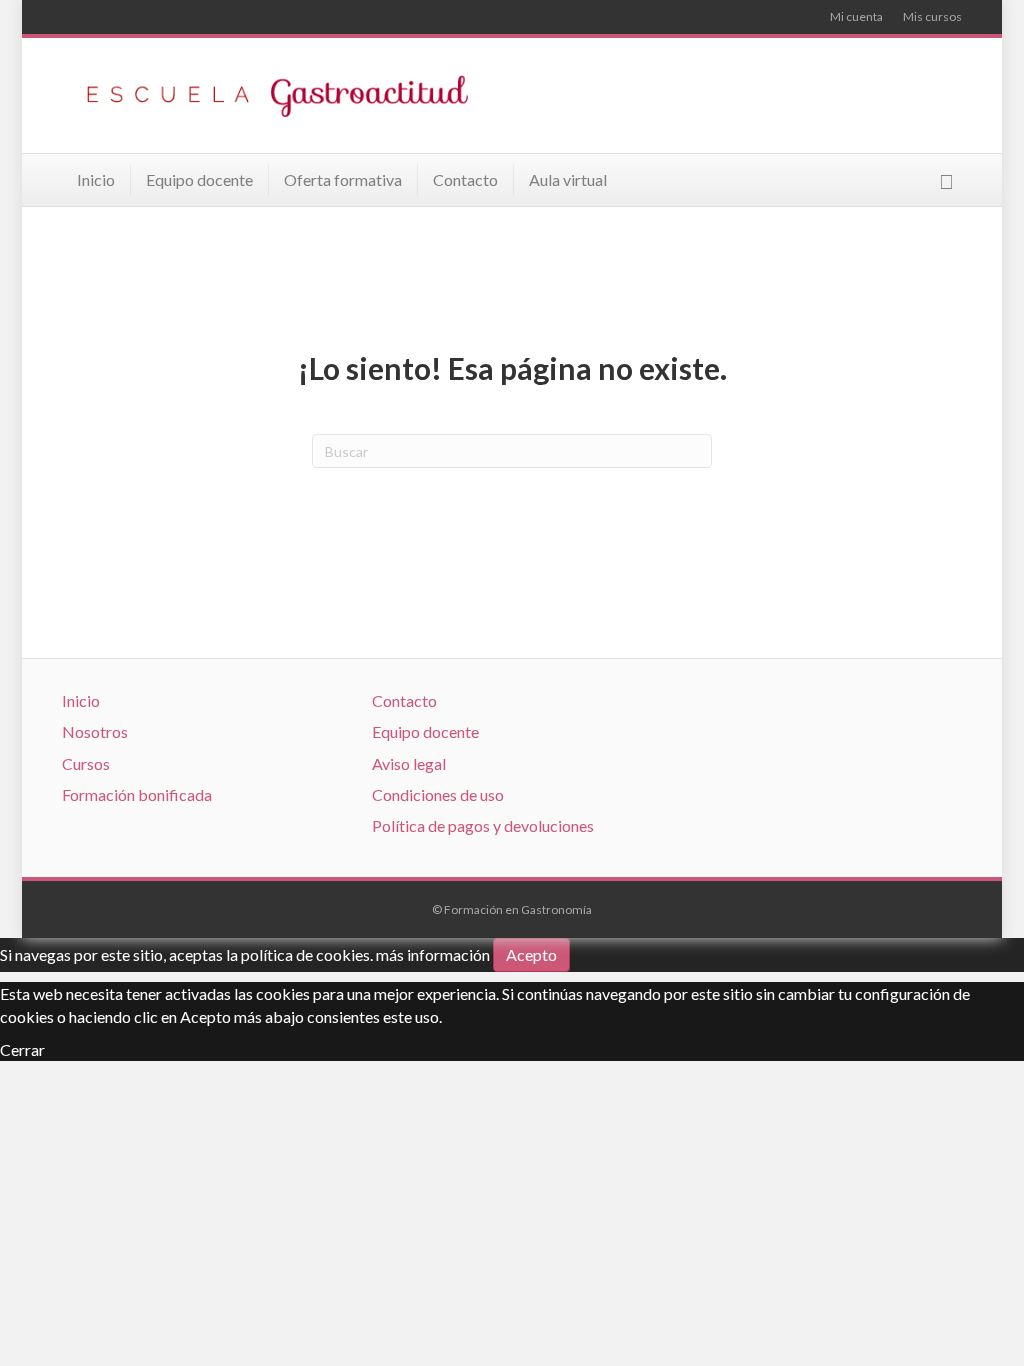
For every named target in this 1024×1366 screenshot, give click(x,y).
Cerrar (22, 1049)
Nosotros (95, 731)
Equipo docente (199, 179)
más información (433, 954)
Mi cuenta (856, 16)
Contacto (465, 179)
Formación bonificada (137, 794)
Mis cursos (932, 16)
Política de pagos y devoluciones (483, 825)
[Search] (946, 181)
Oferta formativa (343, 179)
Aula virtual (568, 179)
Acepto (531, 954)
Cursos (86, 763)
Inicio (96, 179)
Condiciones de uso (438, 794)
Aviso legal (409, 763)
